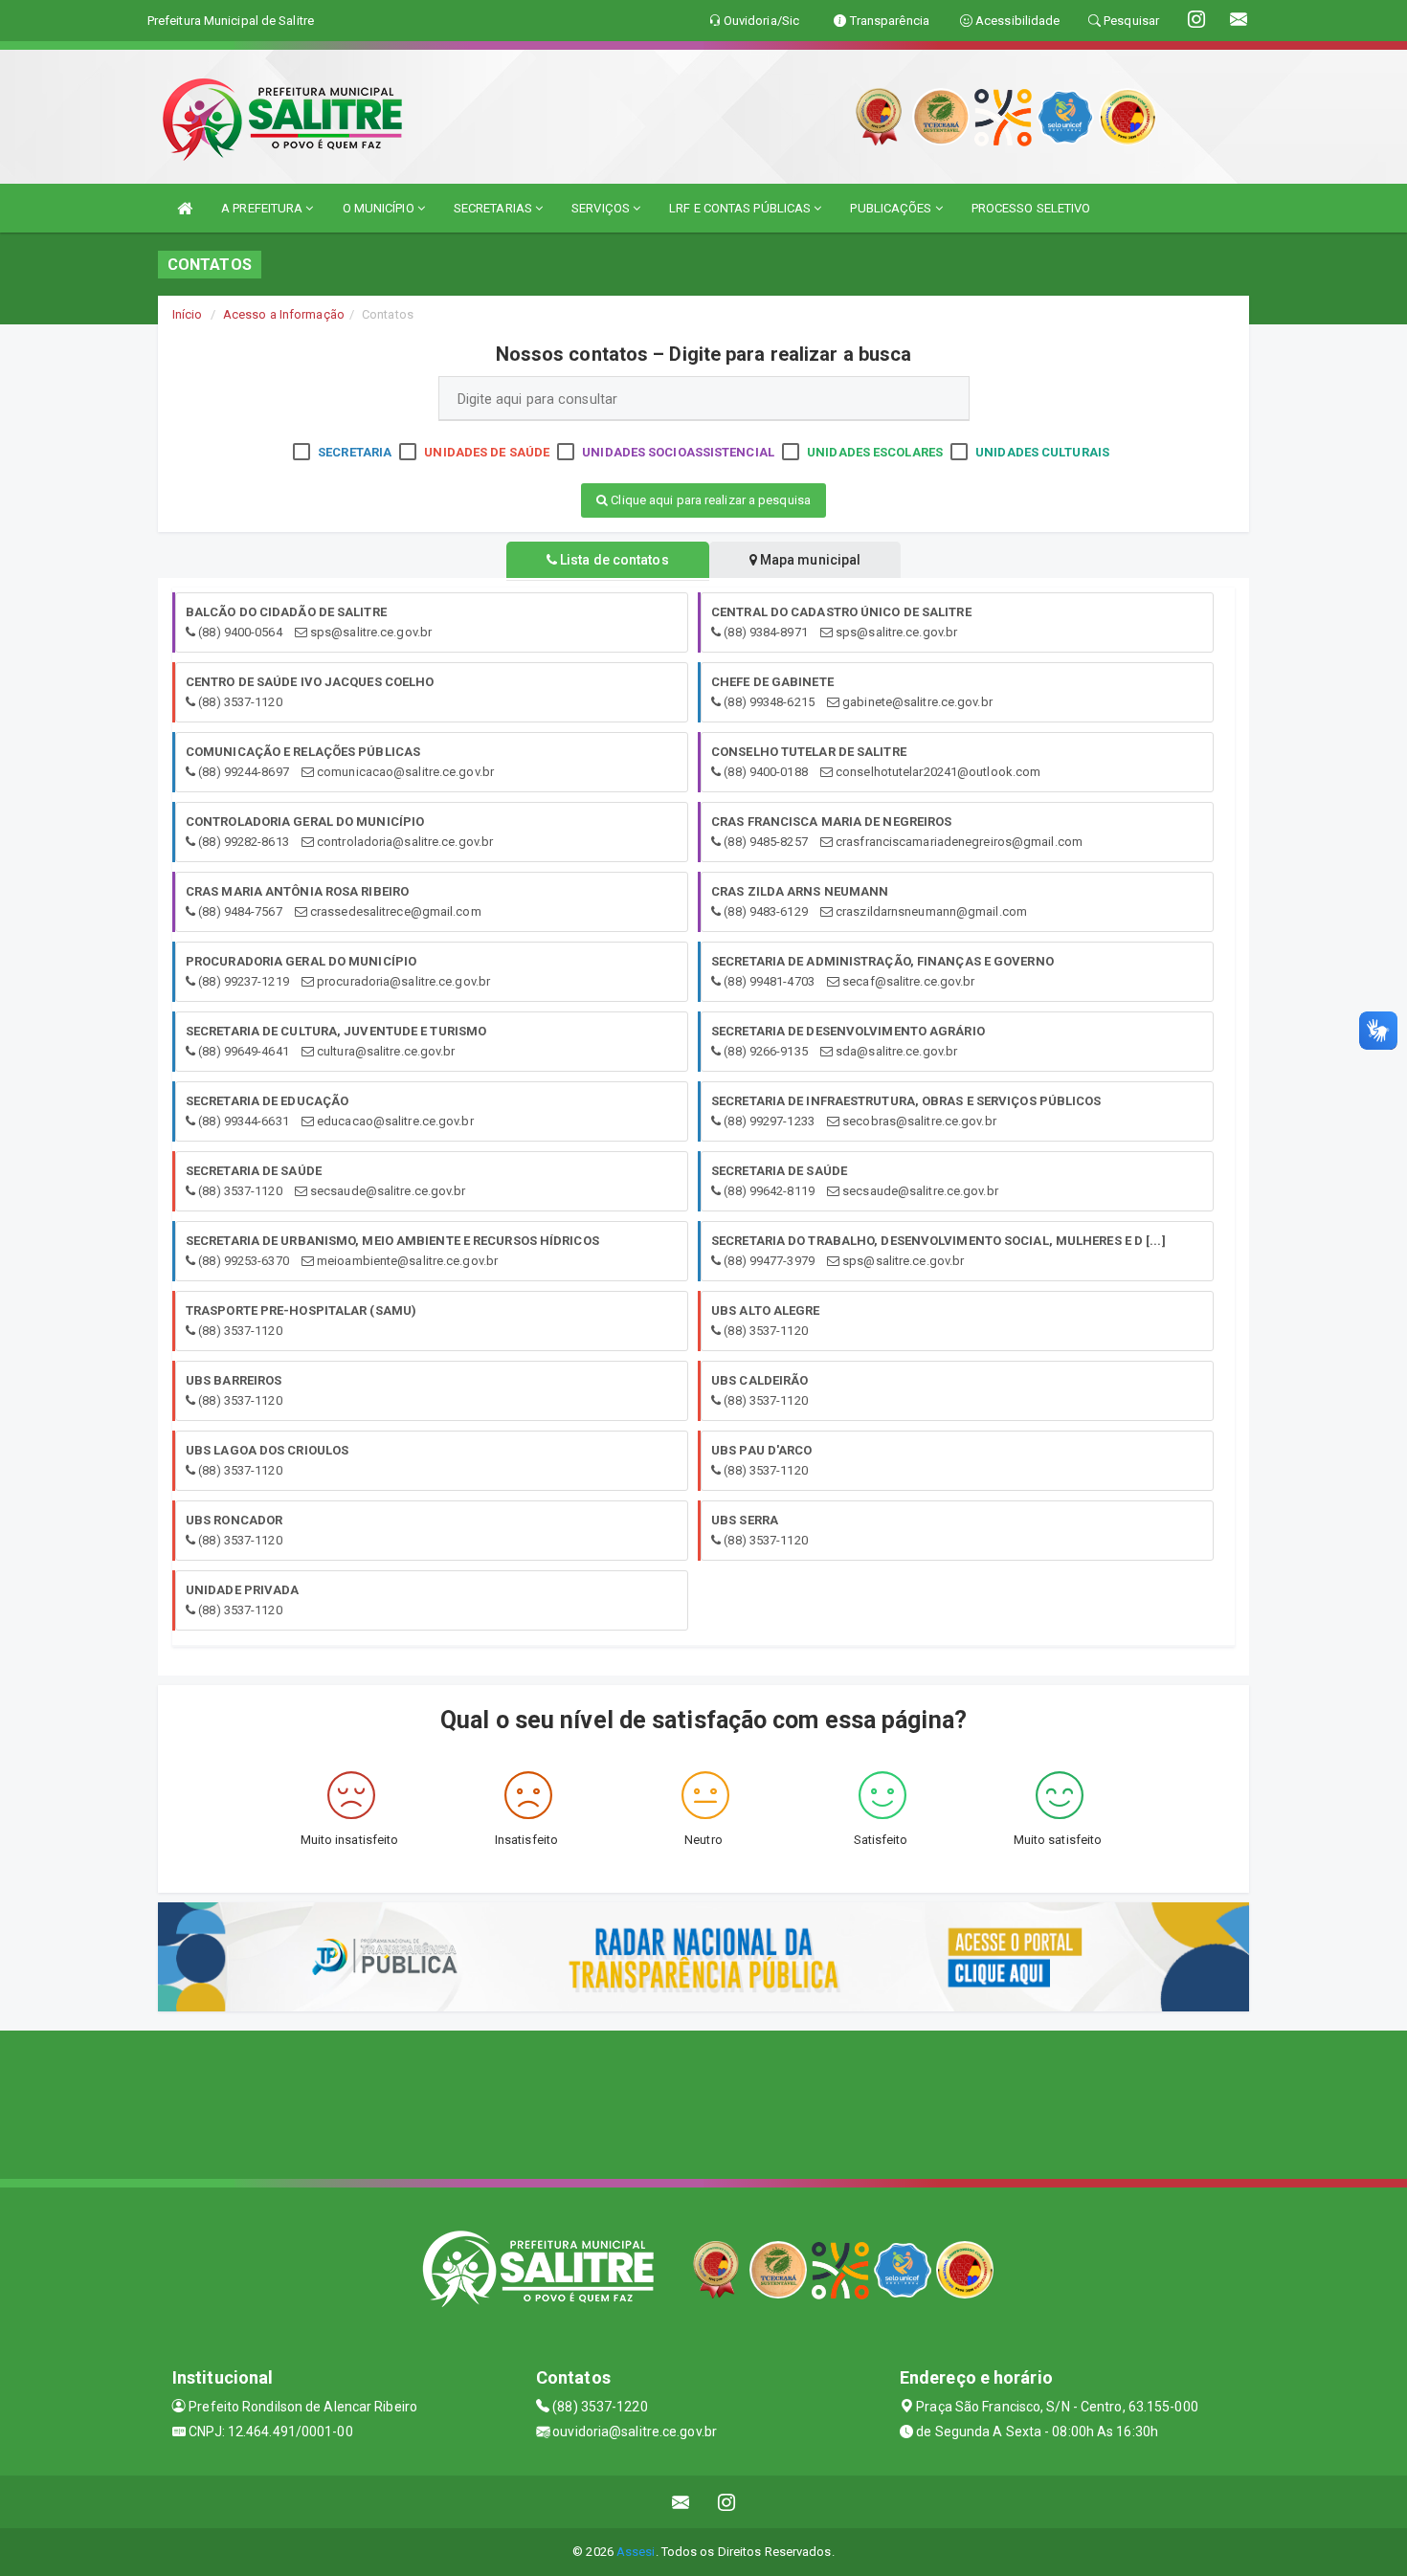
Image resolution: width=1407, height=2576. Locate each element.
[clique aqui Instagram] (727, 2502)
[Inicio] (185, 208)
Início (188, 314)
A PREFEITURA (263, 208)
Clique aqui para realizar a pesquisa (709, 500)
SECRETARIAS (494, 208)
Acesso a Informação (284, 314)
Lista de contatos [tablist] (613, 560)
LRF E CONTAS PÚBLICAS (741, 208)
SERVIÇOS (602, 208)
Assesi (636, 2552)
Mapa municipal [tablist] (809, 560)
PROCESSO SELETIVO (1031, 208)
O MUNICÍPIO (380, 208)
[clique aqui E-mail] (681, 2502)
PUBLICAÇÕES (892, 208)
